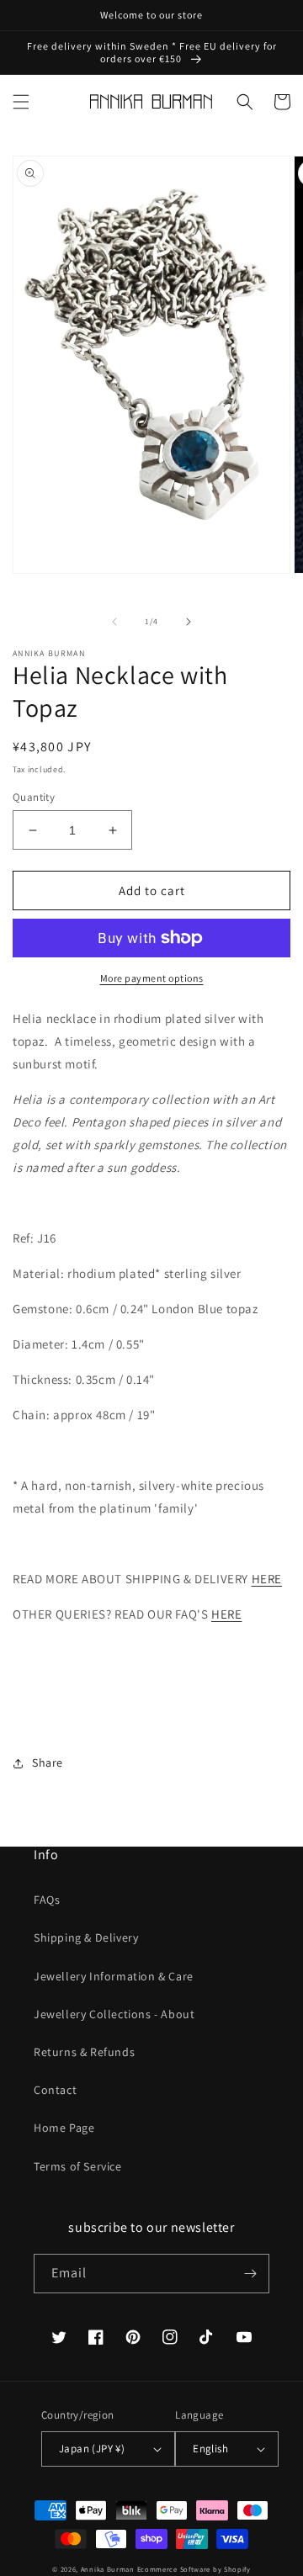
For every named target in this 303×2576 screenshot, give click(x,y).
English (210, 2449)
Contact (55, 2090)
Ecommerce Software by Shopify (194, 2569)
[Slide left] (114, 622)
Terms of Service (78, 2166)
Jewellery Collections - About (114, 2014)
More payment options (152, 978)
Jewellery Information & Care (114, 1976)
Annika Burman (109, 2569)
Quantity (34, 797)
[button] (21, 102)
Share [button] (48, 1762)
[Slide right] (189, 622)
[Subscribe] (250, 2274)
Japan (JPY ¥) (92, 2449)
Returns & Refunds (84, 2052)
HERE (267, 1579)
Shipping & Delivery (86, 1937)
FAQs (47, 1900)
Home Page (64, 2128)
